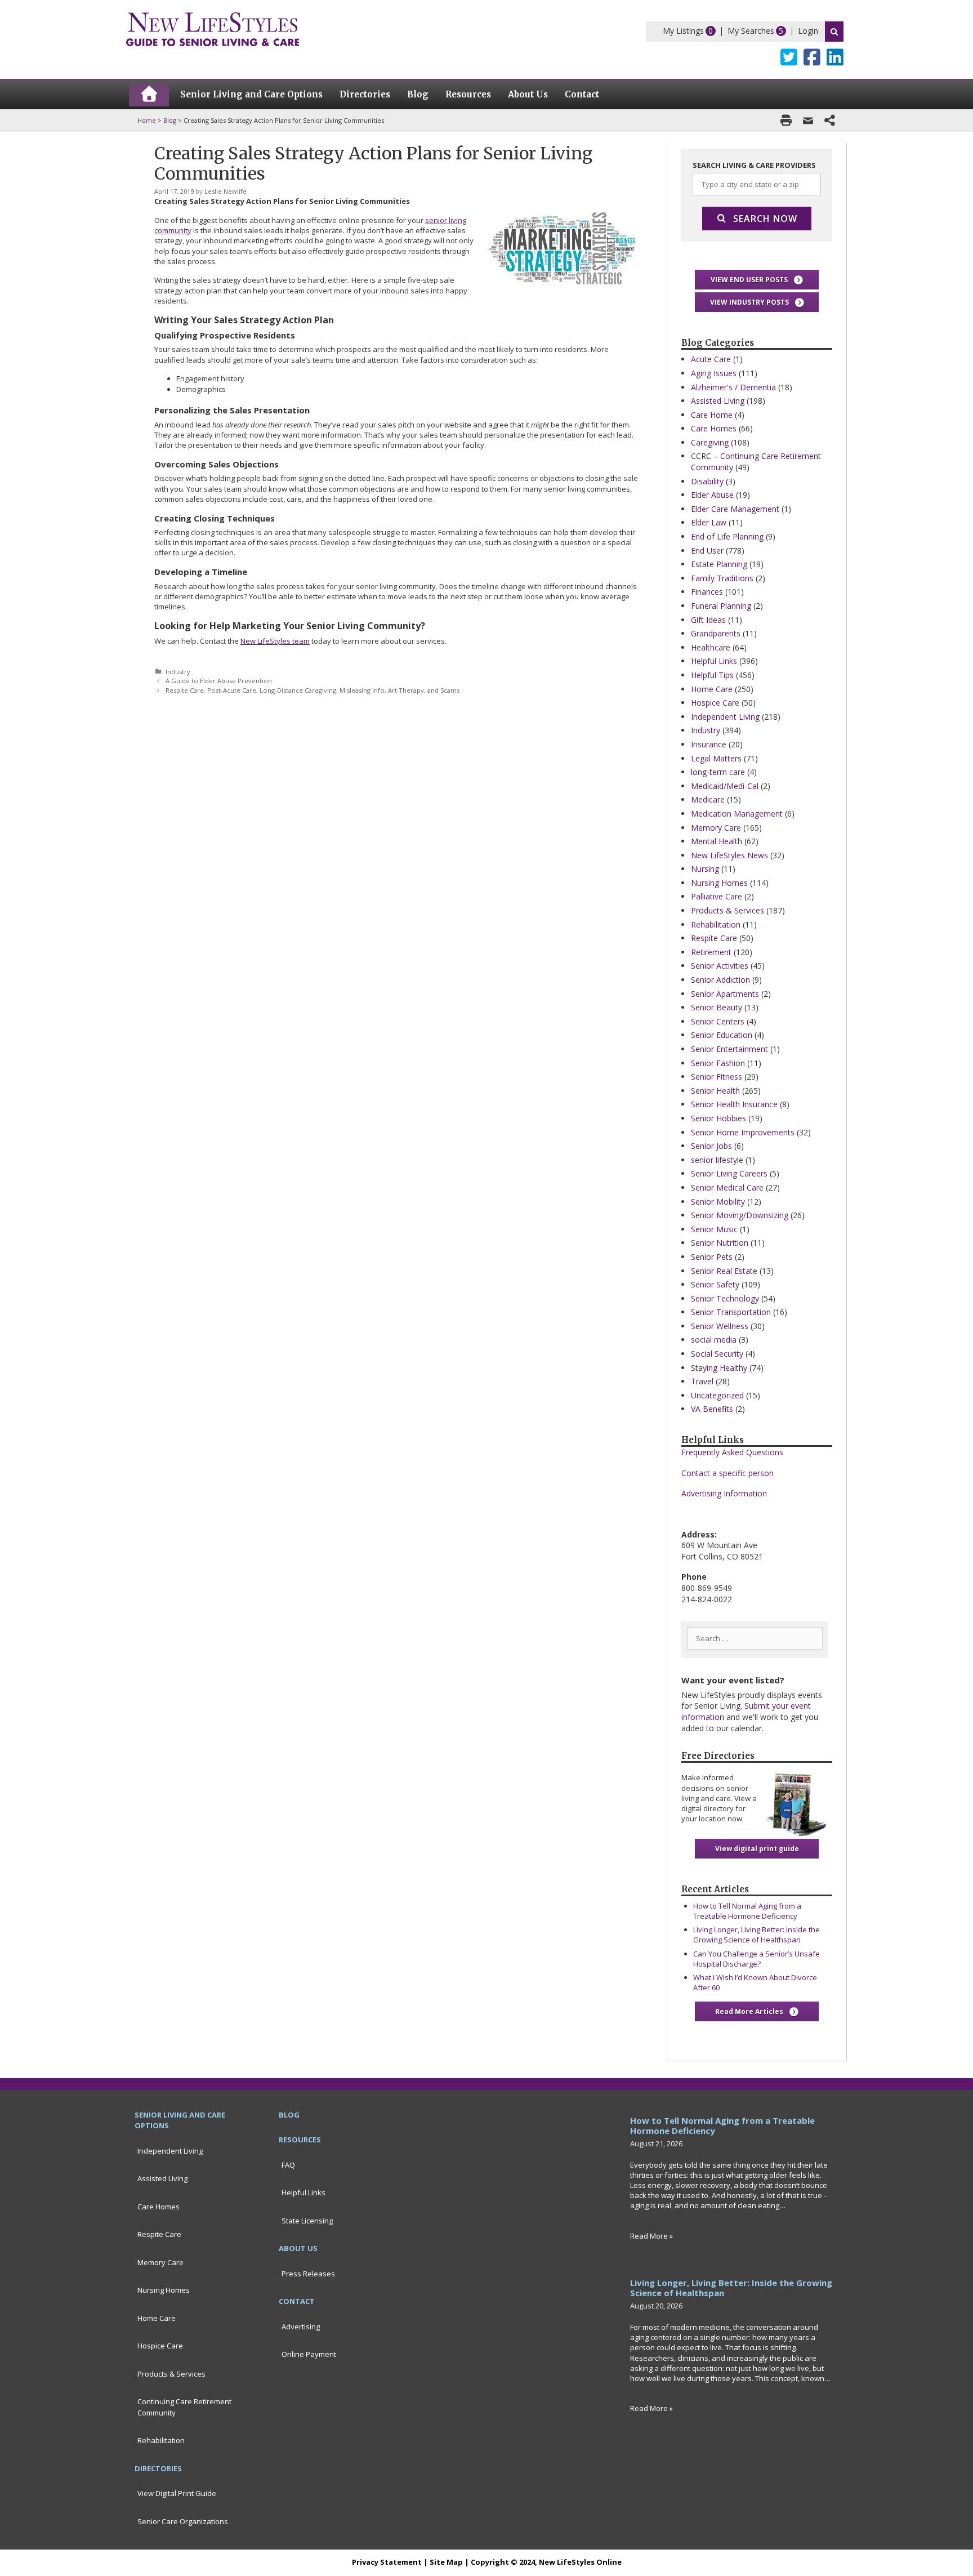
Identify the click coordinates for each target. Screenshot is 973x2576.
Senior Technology (725, 1298)
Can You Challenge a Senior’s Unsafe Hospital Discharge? (756, 1959)
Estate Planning (719, 564)
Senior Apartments (725, 994)
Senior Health (715, 1091)
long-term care (718, 772)
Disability (707, 481)
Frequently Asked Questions (732, 1452)
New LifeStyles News (729, 855)
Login (808, 31)
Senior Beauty (717, 1007)
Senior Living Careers (729, 1173)
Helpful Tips (712, 675)
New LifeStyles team (275, 641)
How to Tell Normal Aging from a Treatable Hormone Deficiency (747, 1911)
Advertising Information (724, 1493)
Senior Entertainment (729, 1049)
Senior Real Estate (724, 1271)
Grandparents (716, 633)
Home (147, 120)
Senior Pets (712, 1257)
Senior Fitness (717, 1077)
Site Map (446, 2562)
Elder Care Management (735, 509)
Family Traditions (722, 578)
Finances (707, 592)
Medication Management (737, 814)
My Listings (683, 31)
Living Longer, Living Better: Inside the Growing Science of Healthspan (756, 1935)
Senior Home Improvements (743, 1132)
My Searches (751, 31)
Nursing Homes (719, 883)
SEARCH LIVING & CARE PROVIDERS (754, 165)
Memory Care (716, 828)
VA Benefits (712, 1409)
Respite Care (714, 938)
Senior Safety (715, 1284)
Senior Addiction (720, 980)
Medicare (708, 799)
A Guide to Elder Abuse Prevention (219, 681)
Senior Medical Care (727, 1187)
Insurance (709, 744)
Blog (170, 120)
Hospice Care (715, 703)
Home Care (712, 689)
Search (834, 32)
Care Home (712, 415)
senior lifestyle (717, 1160)
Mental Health (717, 841)
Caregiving (710, 442)
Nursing (705, 869)
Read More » (651, 2236)
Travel (702, 1381)
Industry (178, 672)
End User (707, 551)
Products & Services (727, 910)
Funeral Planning (721, 606)
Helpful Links (714, 661)
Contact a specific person (727, 1473)
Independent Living (725, 717)
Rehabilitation (716, 924)
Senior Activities (720, 966)
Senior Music (714, 1229)
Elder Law (709, 522)
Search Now (765, 219)
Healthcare (711, 647)
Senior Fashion (718, 1063)
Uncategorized (717, 1395)
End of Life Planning (727, 536)
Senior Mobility (718, 1202)
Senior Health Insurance (734, 1104)
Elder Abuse (712, 495)
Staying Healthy (719, 1368)
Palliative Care (717, 896)
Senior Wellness (720, 1326)
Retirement (711, 952)
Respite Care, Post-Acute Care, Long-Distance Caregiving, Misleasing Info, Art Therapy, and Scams (313, 690)
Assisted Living (718, 401)
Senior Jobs (711, 1146)
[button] (757, 280)
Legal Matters (716, 758)
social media (714, 1340)
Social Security (717, 1354)
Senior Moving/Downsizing (740, 1215)
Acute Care (711, 359)
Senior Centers (718, 1021)
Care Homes (714, 428)
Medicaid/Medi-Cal (725, 786)
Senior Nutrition (720, 1243)
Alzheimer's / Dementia (733, 387)
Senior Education (722, 1035)
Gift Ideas (708, 620)
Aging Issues (714, 373)
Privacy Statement (387, 2562)
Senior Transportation (731, 1312)
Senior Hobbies (718, 1118)
